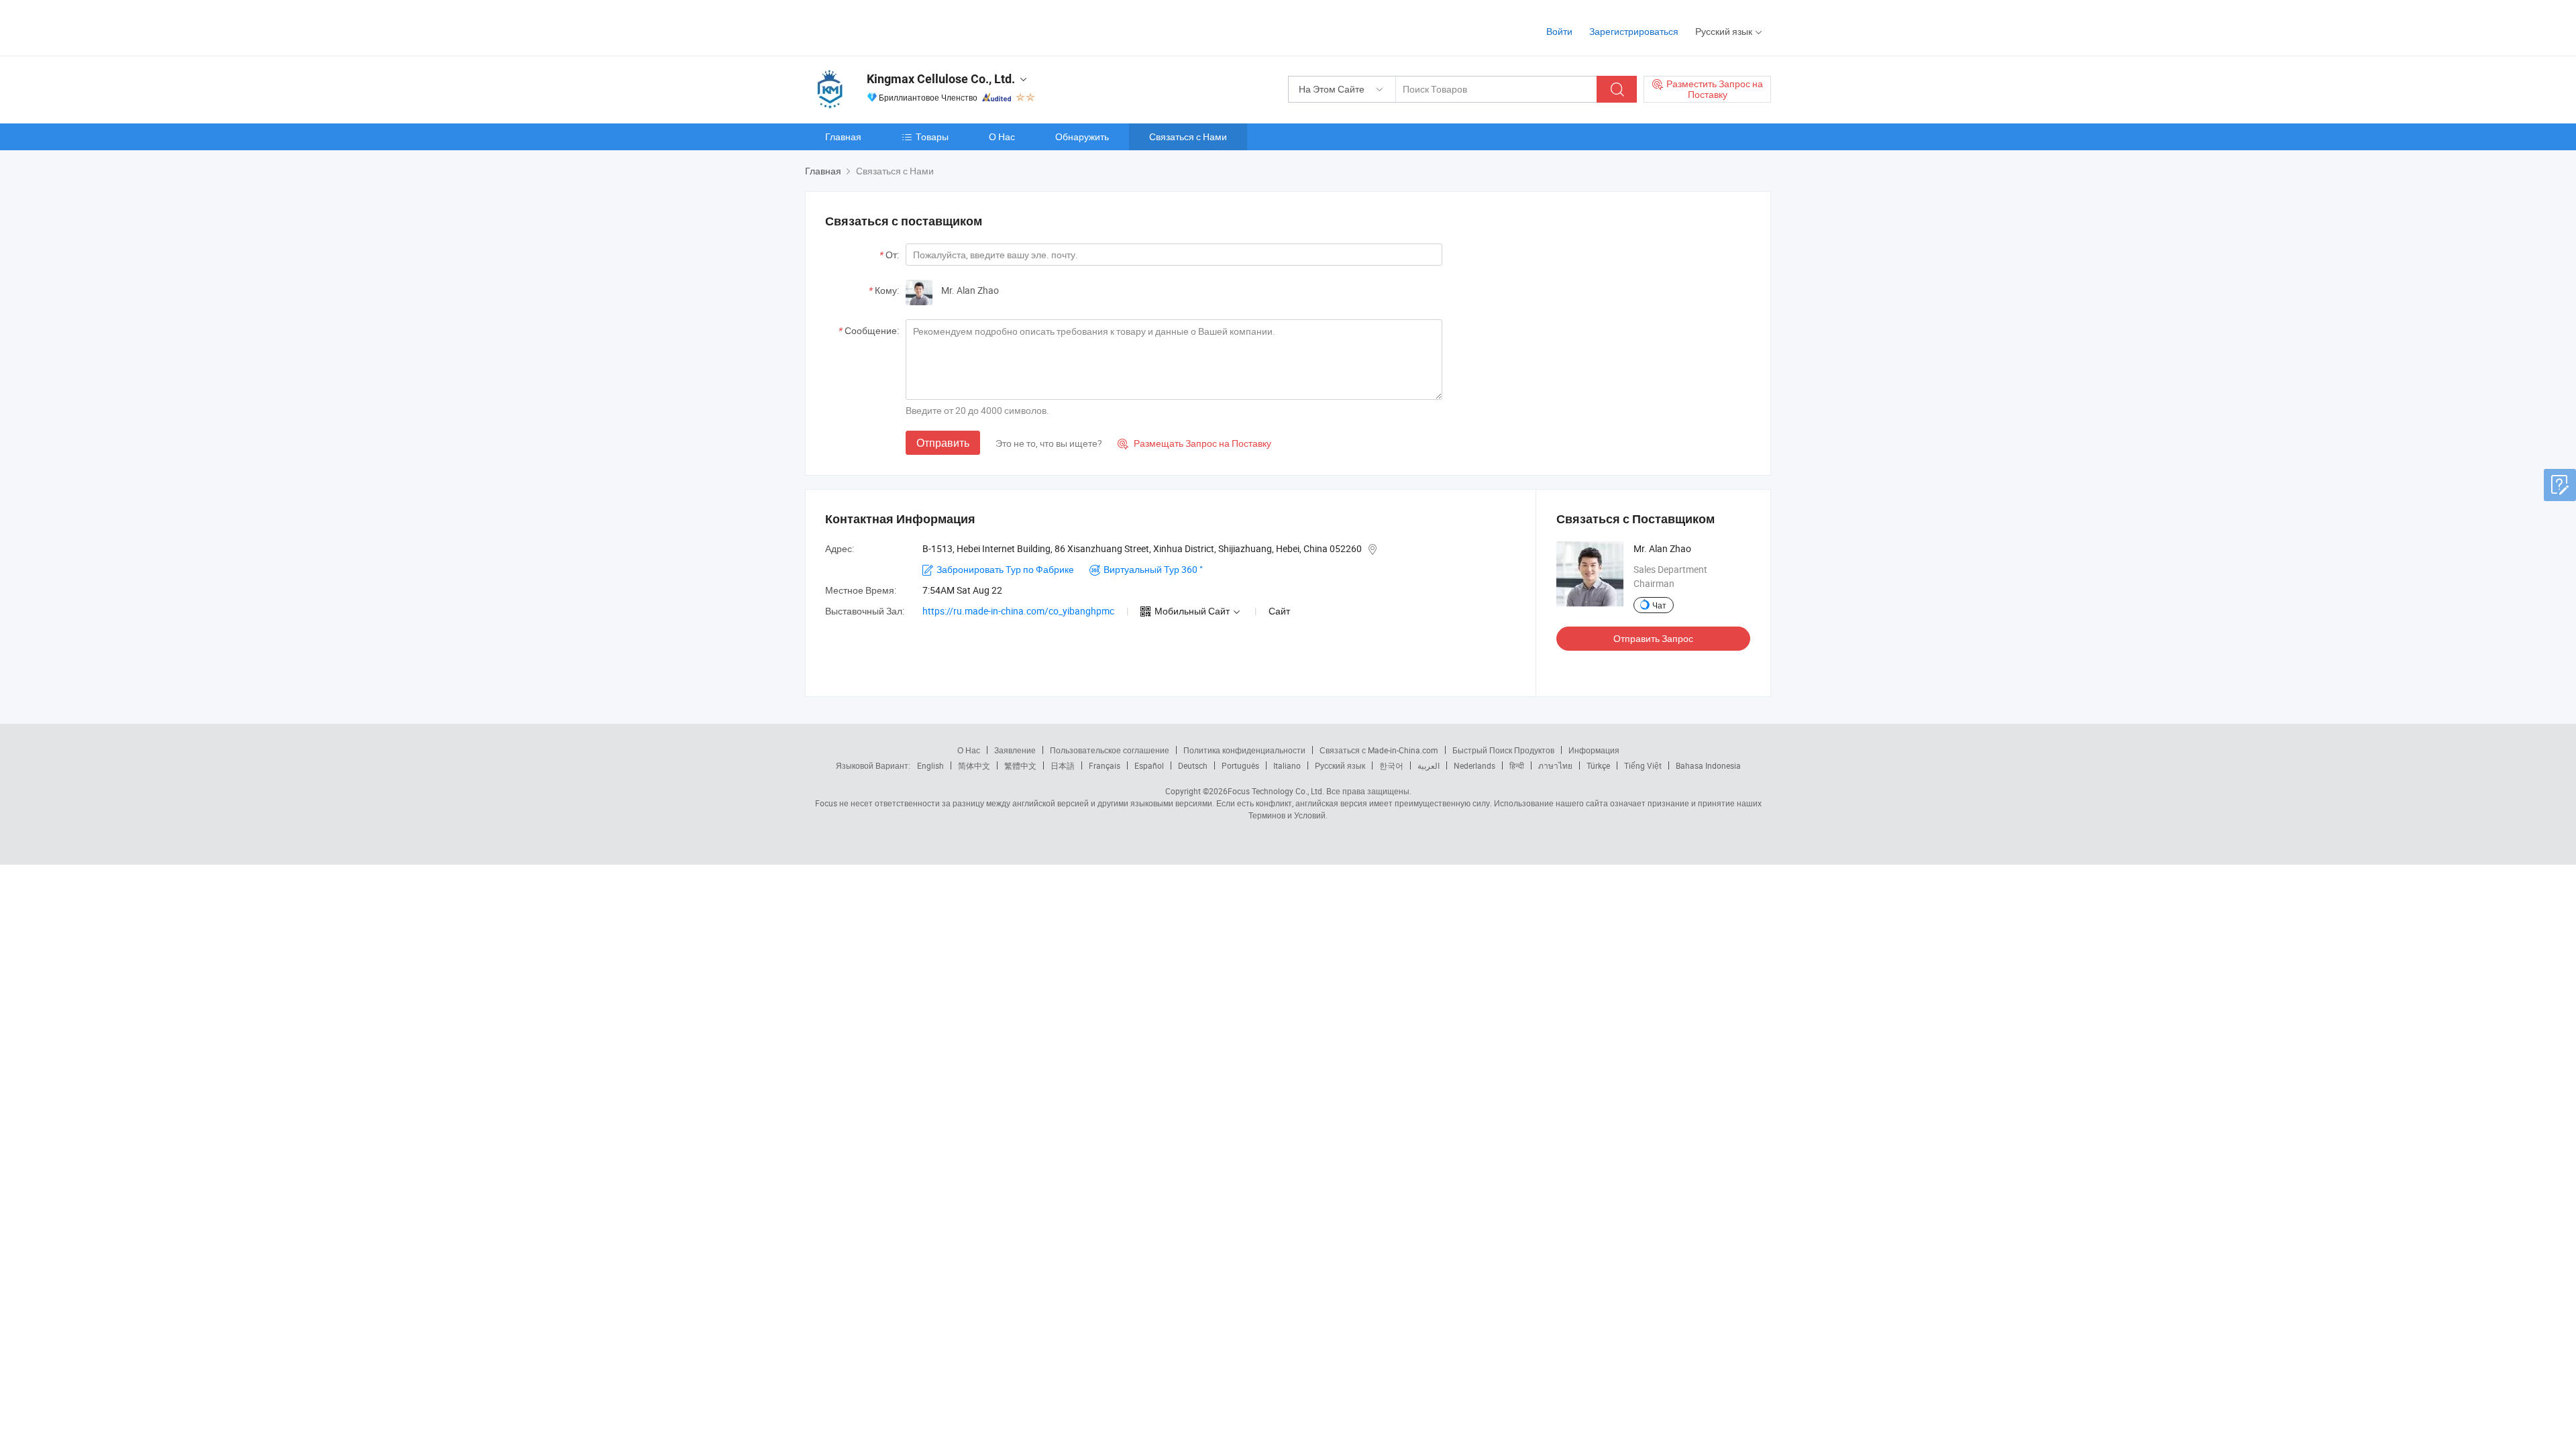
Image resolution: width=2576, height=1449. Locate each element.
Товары (932, 137)
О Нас (1002, 137)
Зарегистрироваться (1634, 31)
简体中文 (974, 765)
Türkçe (1598, 765)
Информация (1594, 750)
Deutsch (1193, 765)
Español (1149, 765)
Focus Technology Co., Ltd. (1276, 791)
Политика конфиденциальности (1244, 750)
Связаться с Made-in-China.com (1379, 750)
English (930, 765)
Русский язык (1340, 765)
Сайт (1279, 611)
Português (1240, 765)
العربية (1429, 765)
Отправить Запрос (1653, 638)
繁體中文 (1020, 765)
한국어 (1391, 765)
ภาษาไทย (1555, 765)
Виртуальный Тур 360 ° (1153, 569)
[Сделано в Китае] (891, 26)
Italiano (1287, 765)
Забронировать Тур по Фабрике (1005, 569)
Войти (1559, 31)
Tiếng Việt (1643, 765)
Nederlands (1474, 765)
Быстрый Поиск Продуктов (1503, 750)
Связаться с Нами (1188, 137)
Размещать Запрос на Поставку (1194, 443)
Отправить (943, 443)
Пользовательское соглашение (1110, 750)
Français (1105, 765)
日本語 (1063, 765)
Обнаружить (1082, 137)
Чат (1659, 605)
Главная (843, 137)
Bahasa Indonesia (1708, 765)
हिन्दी (1517, 765)
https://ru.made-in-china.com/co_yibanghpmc (1018, 611)
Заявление (1015, 750)
